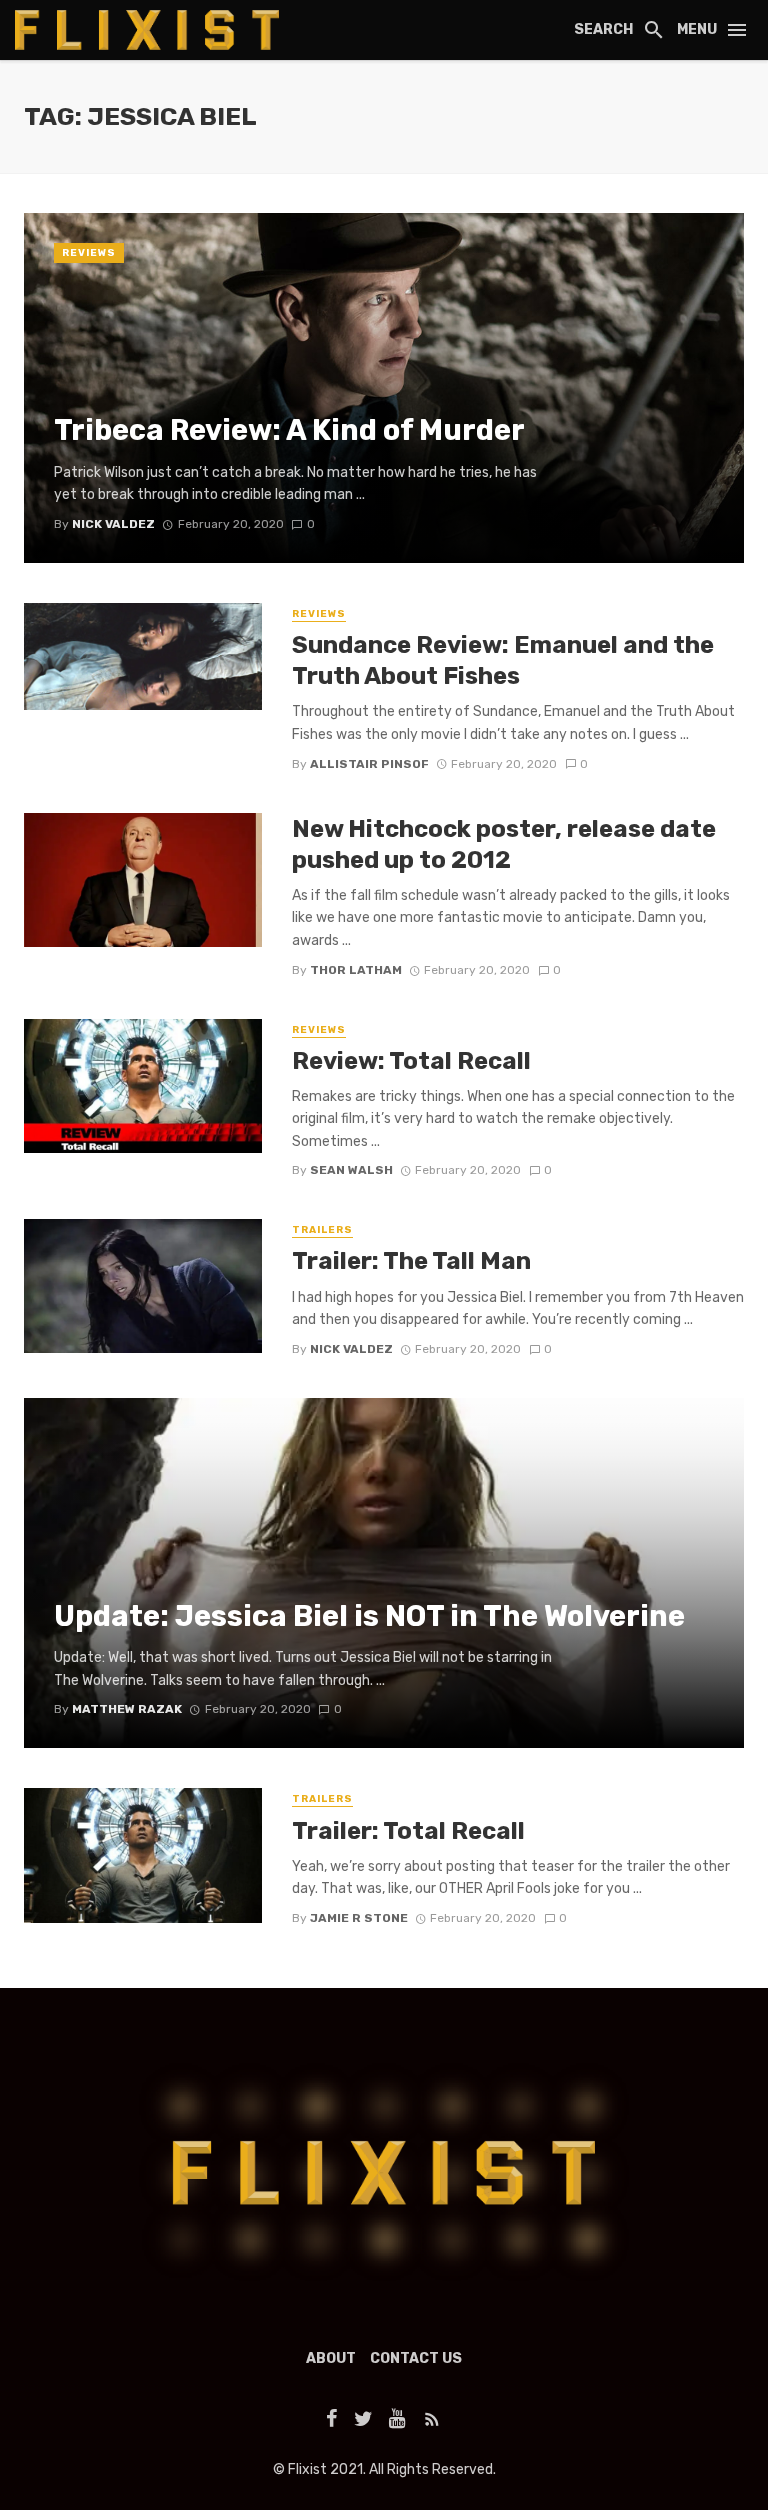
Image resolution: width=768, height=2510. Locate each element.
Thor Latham (356, 970)
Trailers (322, 1230)
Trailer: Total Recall (408, 1830)
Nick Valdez (351, 1349)
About (331, 2358)
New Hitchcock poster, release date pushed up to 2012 (504, 844)
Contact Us (416, 2358)
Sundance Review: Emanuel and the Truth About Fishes (503, 660)
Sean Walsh (351, 1170)
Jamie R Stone (359, 1918)
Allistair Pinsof (369, 764)
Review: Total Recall (411, 1060)
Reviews (89, 253)
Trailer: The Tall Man (411, 1260)
